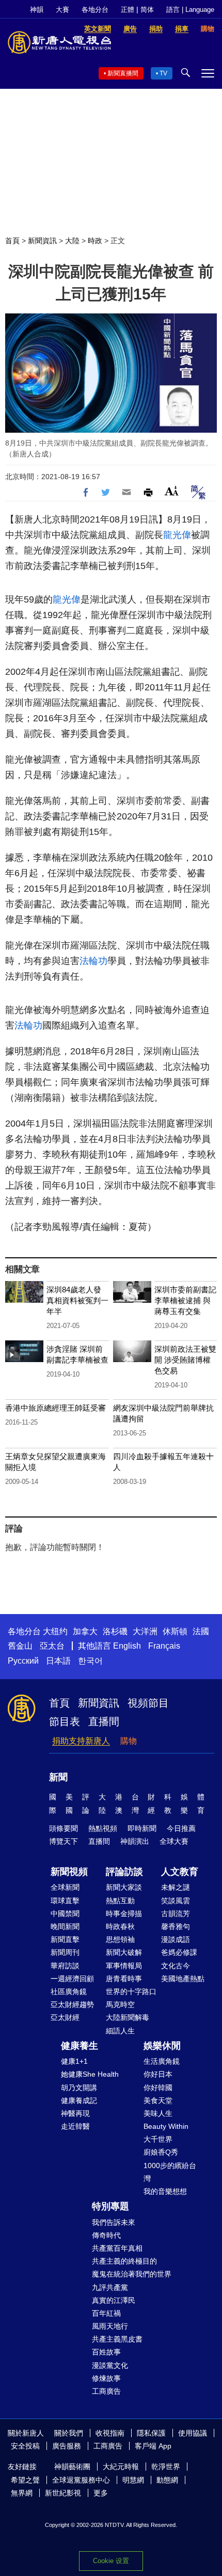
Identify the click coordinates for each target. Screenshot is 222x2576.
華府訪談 (65, 1966)
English (127, 1646)
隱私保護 (151, 2433)
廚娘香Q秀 (161, 2152)
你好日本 (158, 2074)
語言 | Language (190, 10)
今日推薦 (181, 1828)
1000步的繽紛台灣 (170, 2172)
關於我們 (69, 2433)
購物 (129, 1741)
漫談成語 (176, 1939)
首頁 (12, 241)
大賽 (62, 10)
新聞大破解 (124, 1952)
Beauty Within (166, 2126)
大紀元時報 (121, 2467)
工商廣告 (106, 2391)
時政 (95, 241)
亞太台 (52, 1646)
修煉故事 (106, 2378)
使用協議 (193, 2433)
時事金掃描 (124, 1914)
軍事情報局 (124, 1966)
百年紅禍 (106, 2313)
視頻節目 (148, 1703)
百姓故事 (106, 2352)
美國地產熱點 (183, 1979)
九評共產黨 (110, 2287)
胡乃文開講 (79, 2088)
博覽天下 (64, 1841)
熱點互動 (120, 1901)
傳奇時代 (106, 2235)
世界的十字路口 (131, 1992)
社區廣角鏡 (69, 1992)
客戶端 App (153, 2446)
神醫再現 (75, 2113)
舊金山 (20, 1646)
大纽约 (55, 1631)
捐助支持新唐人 (81, 1741)
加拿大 (85, 1631)
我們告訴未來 (114, 2222)
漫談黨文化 (110, 2365)
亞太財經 (65, 2017)
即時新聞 (142, 1828)
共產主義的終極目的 (124, 2261)
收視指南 (110, 2433)
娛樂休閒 (162, 2046)
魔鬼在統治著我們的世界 (132, 2274)
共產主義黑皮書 (117, 2339)
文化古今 (176, 1966)
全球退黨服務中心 (81, 2480)
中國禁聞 (65, 1914)
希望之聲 (25, 2480)
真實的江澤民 (114, 2300)
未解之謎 (176, 1887)
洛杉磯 (115, 1631)
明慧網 (133, 2480)
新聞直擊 (65, 1939)
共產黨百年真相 (117, 2248)
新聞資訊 (42, 241)
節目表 (65, 1721)
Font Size (172, 491)
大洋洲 (145, 1631)
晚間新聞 (65, 1926)
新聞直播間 (123, 73)
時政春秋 (120, 1926)
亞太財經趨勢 (72, 2004)
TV (163, 73)
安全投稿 (25, 2446)
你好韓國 (158, 2088)
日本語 (58, 1661)
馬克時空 (120, 2004)
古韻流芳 (176, 1914)
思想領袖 (120, 1939)
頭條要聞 (64, 1828)
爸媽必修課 (179, 1952)
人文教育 (180, 1872)
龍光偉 (177, 535)
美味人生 (158, 2113)
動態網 (167, 2480)
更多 (101, 2493)
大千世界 (158, 2139)
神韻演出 (135, 1841)
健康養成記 (79, 2100)
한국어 (90, 1661)
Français (164, 1646)
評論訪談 (124, 1872)
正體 (128, 10)
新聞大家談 (124, 1887)
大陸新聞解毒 (128, 2017)
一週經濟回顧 (72, 1979)
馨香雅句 (176, 1926)
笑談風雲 (176, 1901)
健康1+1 (74, 2061)
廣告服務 (67, 2446)
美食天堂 (158, 2100)
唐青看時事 (124, 1979)
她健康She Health (90, 2074)
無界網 (22, 2493)
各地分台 (95, 10)
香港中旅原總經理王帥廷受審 (55, 1408)
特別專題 (110, 2206)
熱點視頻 (103, 1828)
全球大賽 (174, 1841)
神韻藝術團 (72, 2467)
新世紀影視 (63, 2493)
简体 (147, 10)
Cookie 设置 (111, 2561)
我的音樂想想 (165, 2191)
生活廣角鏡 (162, 2061)
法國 (201, 1631)
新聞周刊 (65, 1952)
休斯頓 (175, 1631)
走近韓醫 (75, 2126)
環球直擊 (65, 1901)
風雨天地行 (110, 2326)
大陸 (72, 241)
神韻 (37, 10)
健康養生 (80, 2046)
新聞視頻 (69, 1872)
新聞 (58, 1777)
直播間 (104, 1721)
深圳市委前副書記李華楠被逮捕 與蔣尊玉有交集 (185, 1300)
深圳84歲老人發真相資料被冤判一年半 (77, 1300)
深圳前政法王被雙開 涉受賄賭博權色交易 (185, 1360)
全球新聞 (65, 1887)
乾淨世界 (166, 2467)
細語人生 (120, 2031)
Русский (23, 1661)
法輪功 (93, 961)
